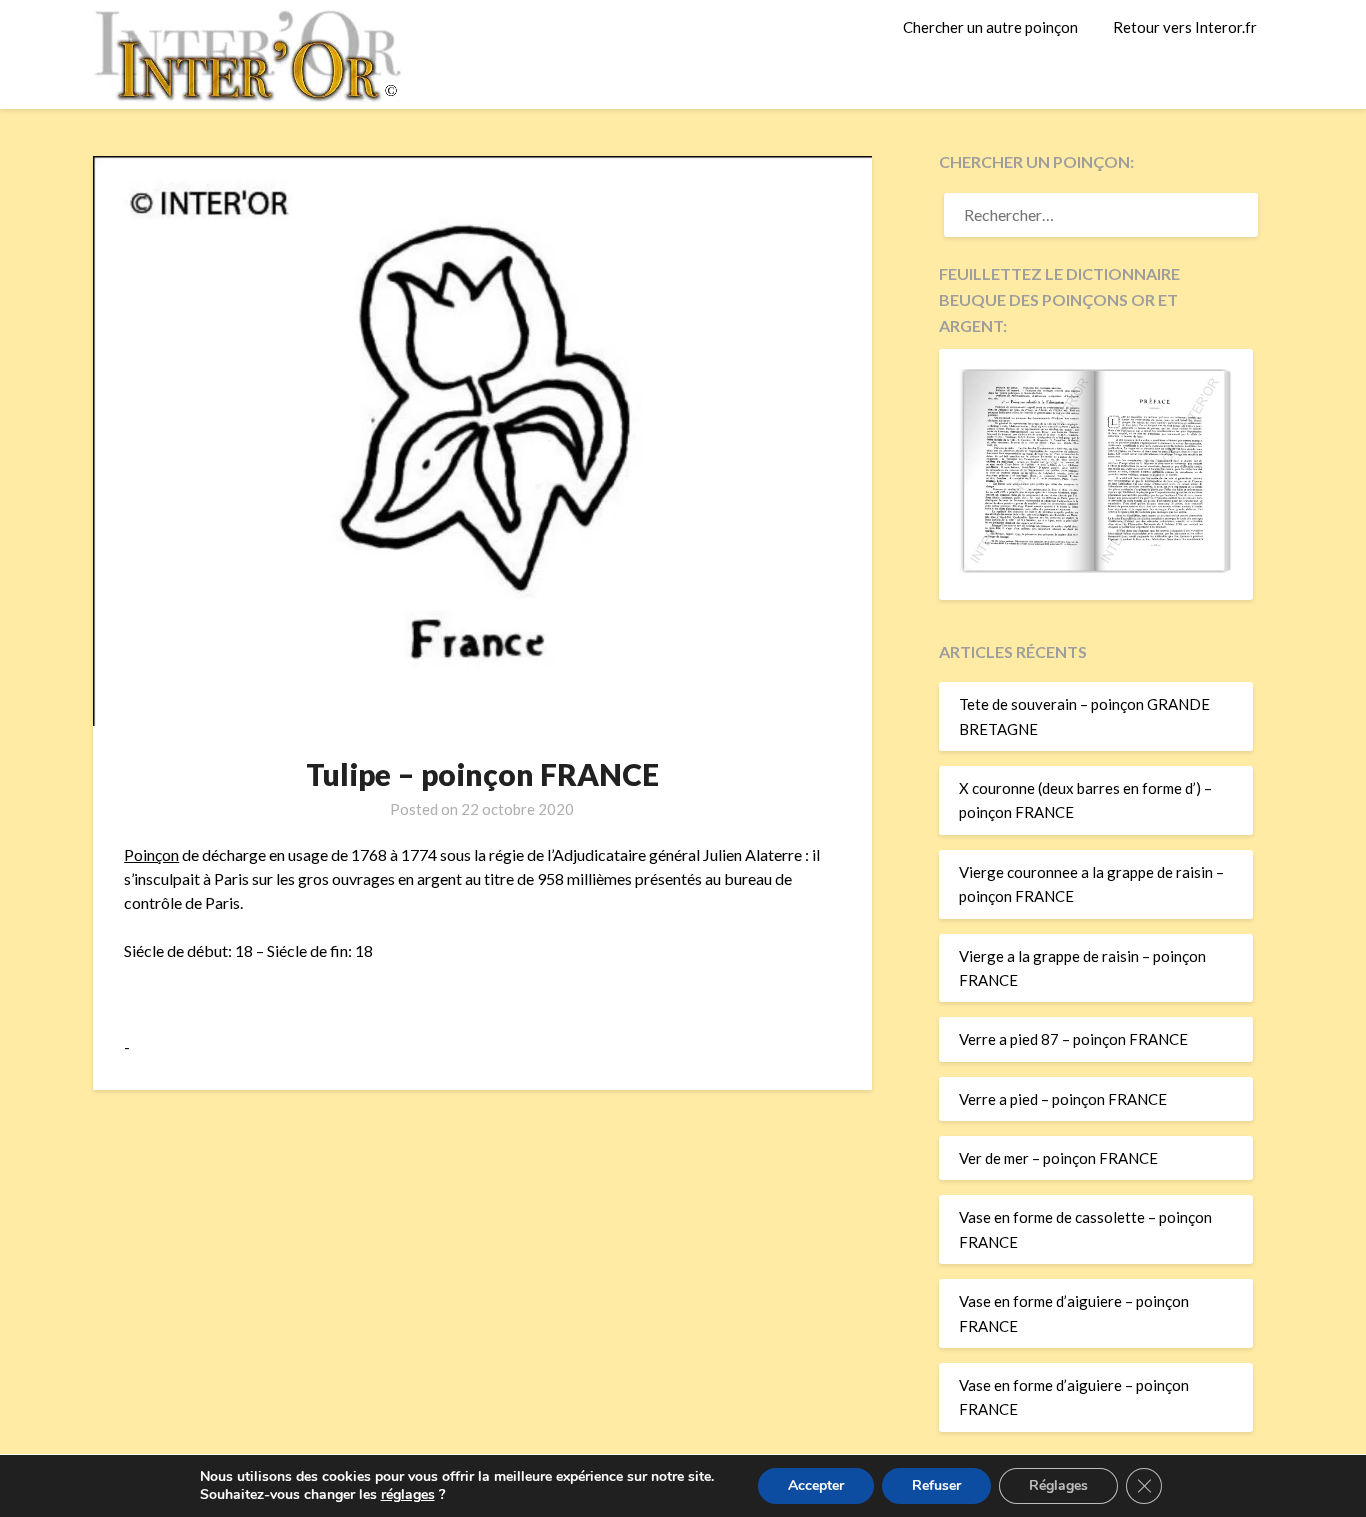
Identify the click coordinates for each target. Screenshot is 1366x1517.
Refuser (936, 1485)
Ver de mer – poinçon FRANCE (1058, 1158)
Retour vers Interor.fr (1185, 27)
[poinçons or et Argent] (1096, 567)
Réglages (1058, 1485)
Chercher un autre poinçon (990, 27)
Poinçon (151, 854)
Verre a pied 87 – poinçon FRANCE (1073, 1039)
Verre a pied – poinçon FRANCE (1063, 1099)
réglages (408, 1495)
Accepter (816, 1485)
